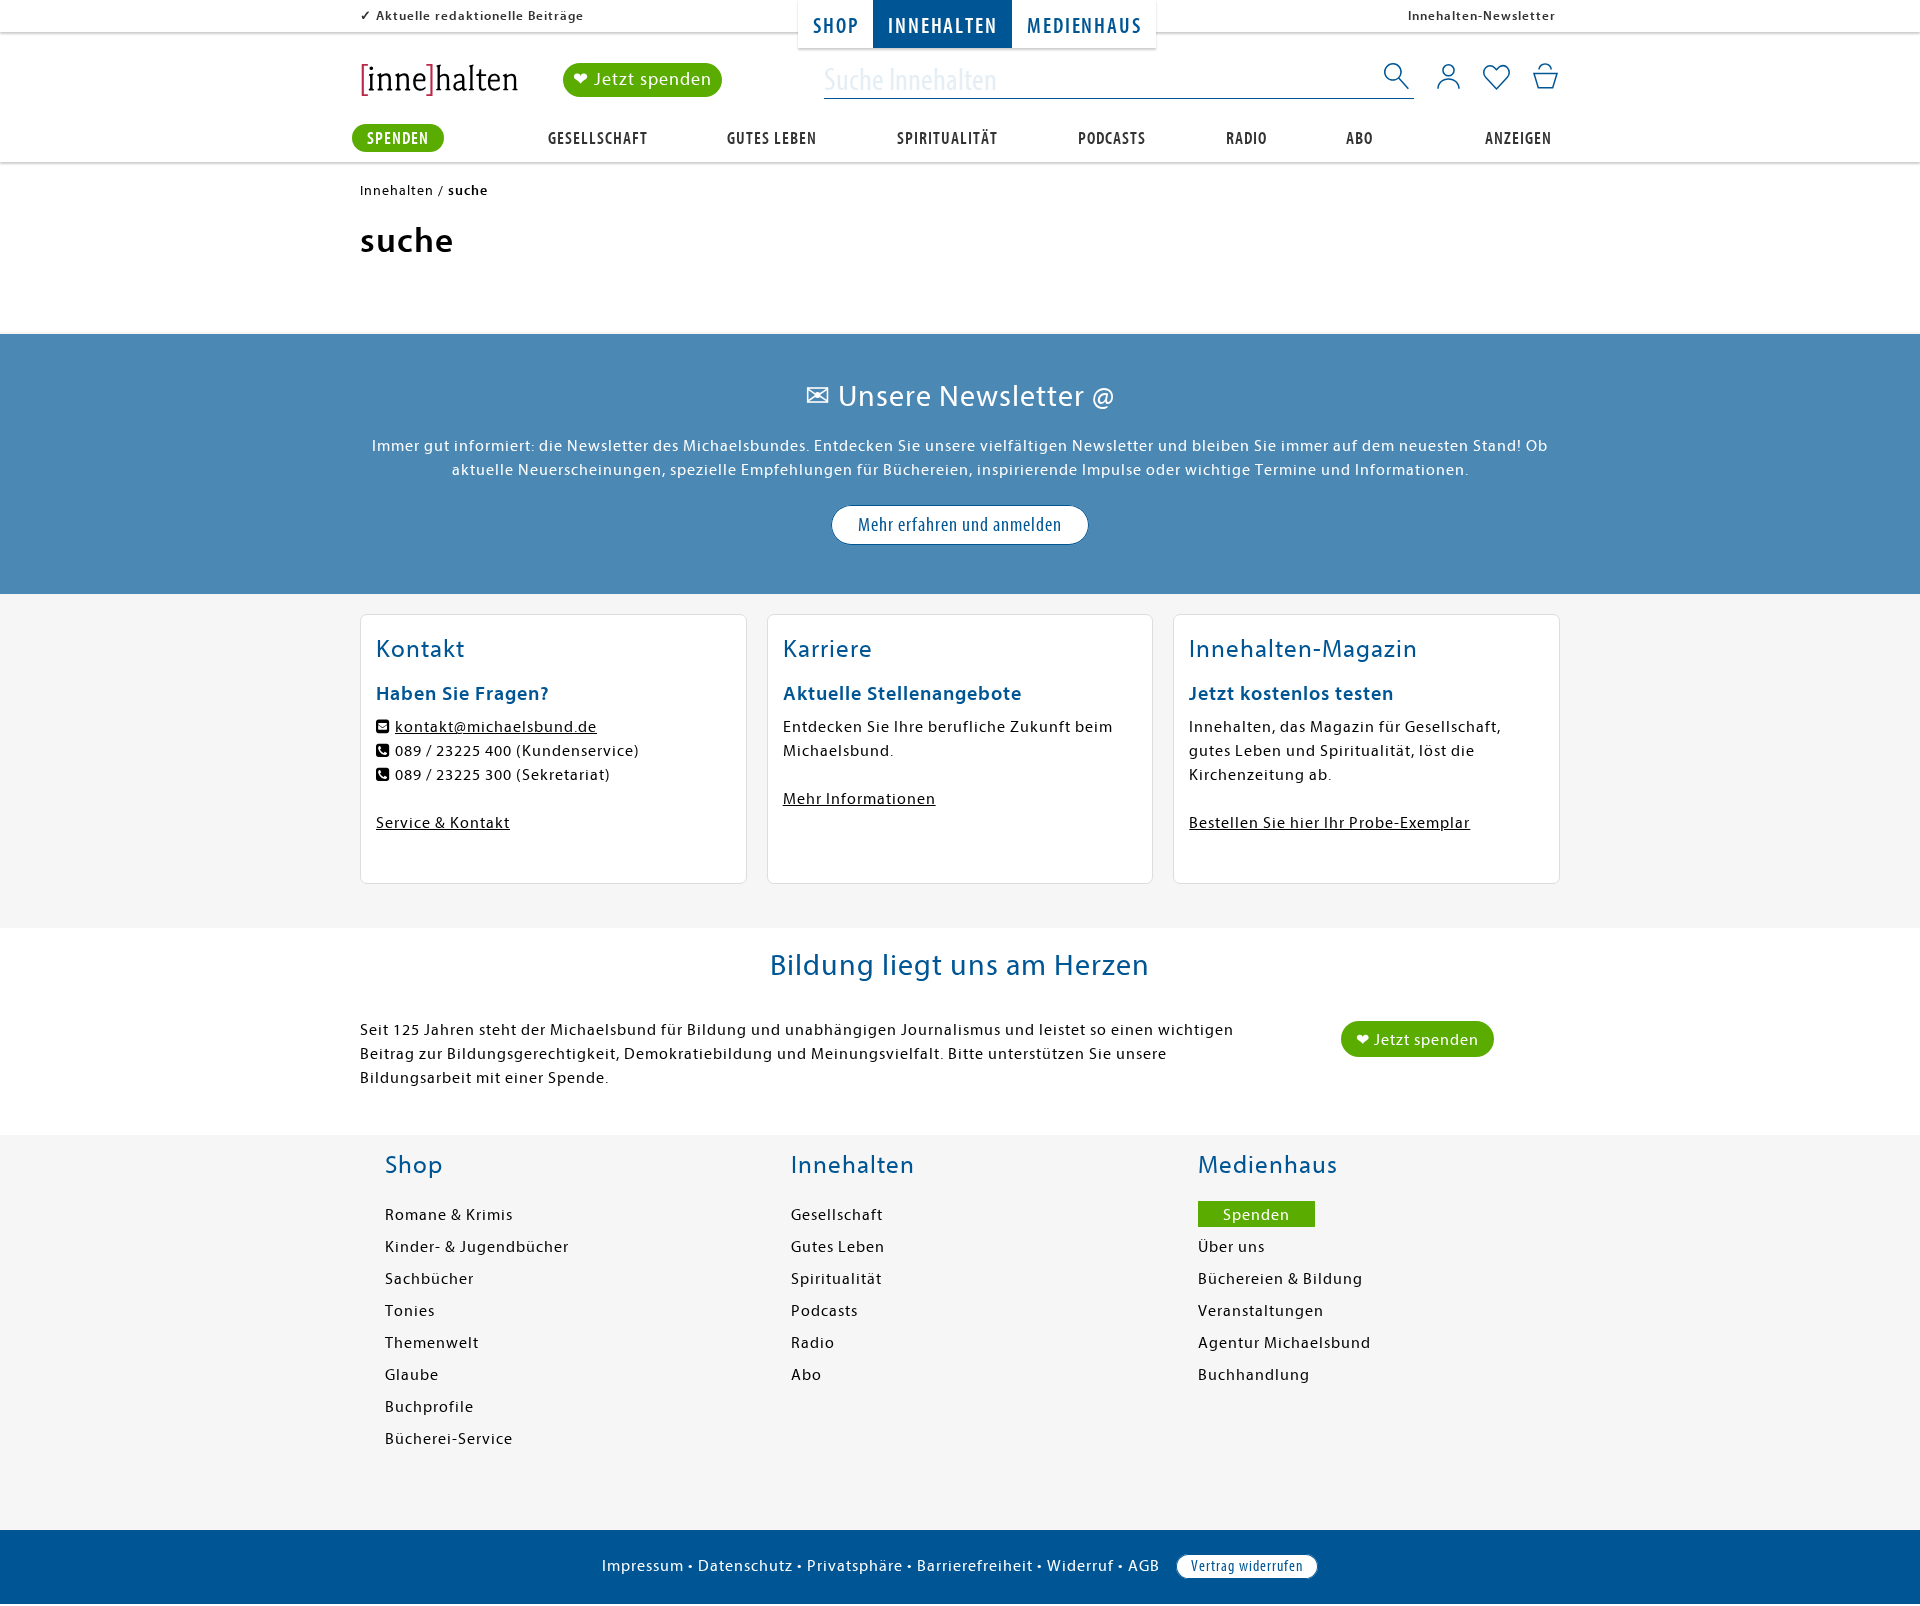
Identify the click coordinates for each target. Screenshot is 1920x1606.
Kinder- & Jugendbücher (477, 1247)
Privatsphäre (855, 1566)
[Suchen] (1398, 80)
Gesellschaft (598, 138)
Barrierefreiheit (975, 1566)
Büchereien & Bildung (1280, 1279)
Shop (835, 26)
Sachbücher (429, 1279)
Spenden (398, 138)
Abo (1359, 138)
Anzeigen (1518, 138)
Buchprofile (429, 1407)
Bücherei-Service (449, 1439)
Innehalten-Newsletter (1482, 15)
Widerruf (1080, 1566)
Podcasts (1112, 138)
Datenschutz (745, 1566)
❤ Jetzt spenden (642, 79)
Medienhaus (1084, 26)
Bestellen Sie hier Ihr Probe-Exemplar (1329, 823)
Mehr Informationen (859, 799)
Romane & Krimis (449, 1215)
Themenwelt (432, 1343)
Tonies (410, 1311)
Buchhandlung (1254, 1375)
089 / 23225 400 (453, 751)
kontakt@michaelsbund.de (496, 727)
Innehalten (942, 26)
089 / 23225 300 (453, 775)
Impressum (643, 1566)
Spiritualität (947, 138)
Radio (1246, 138)
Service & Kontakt (443, 823)
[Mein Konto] (1448, 76)
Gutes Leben (772, 138)
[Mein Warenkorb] (1545, 76)
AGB (1144, 1566)
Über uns (1231, 1247)
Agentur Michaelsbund (1284, 1343)
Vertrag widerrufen (1247, 1566)
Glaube (412, 1375)
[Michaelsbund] (439, 86)
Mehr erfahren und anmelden (960, 524)
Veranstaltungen (1261, 1311)
